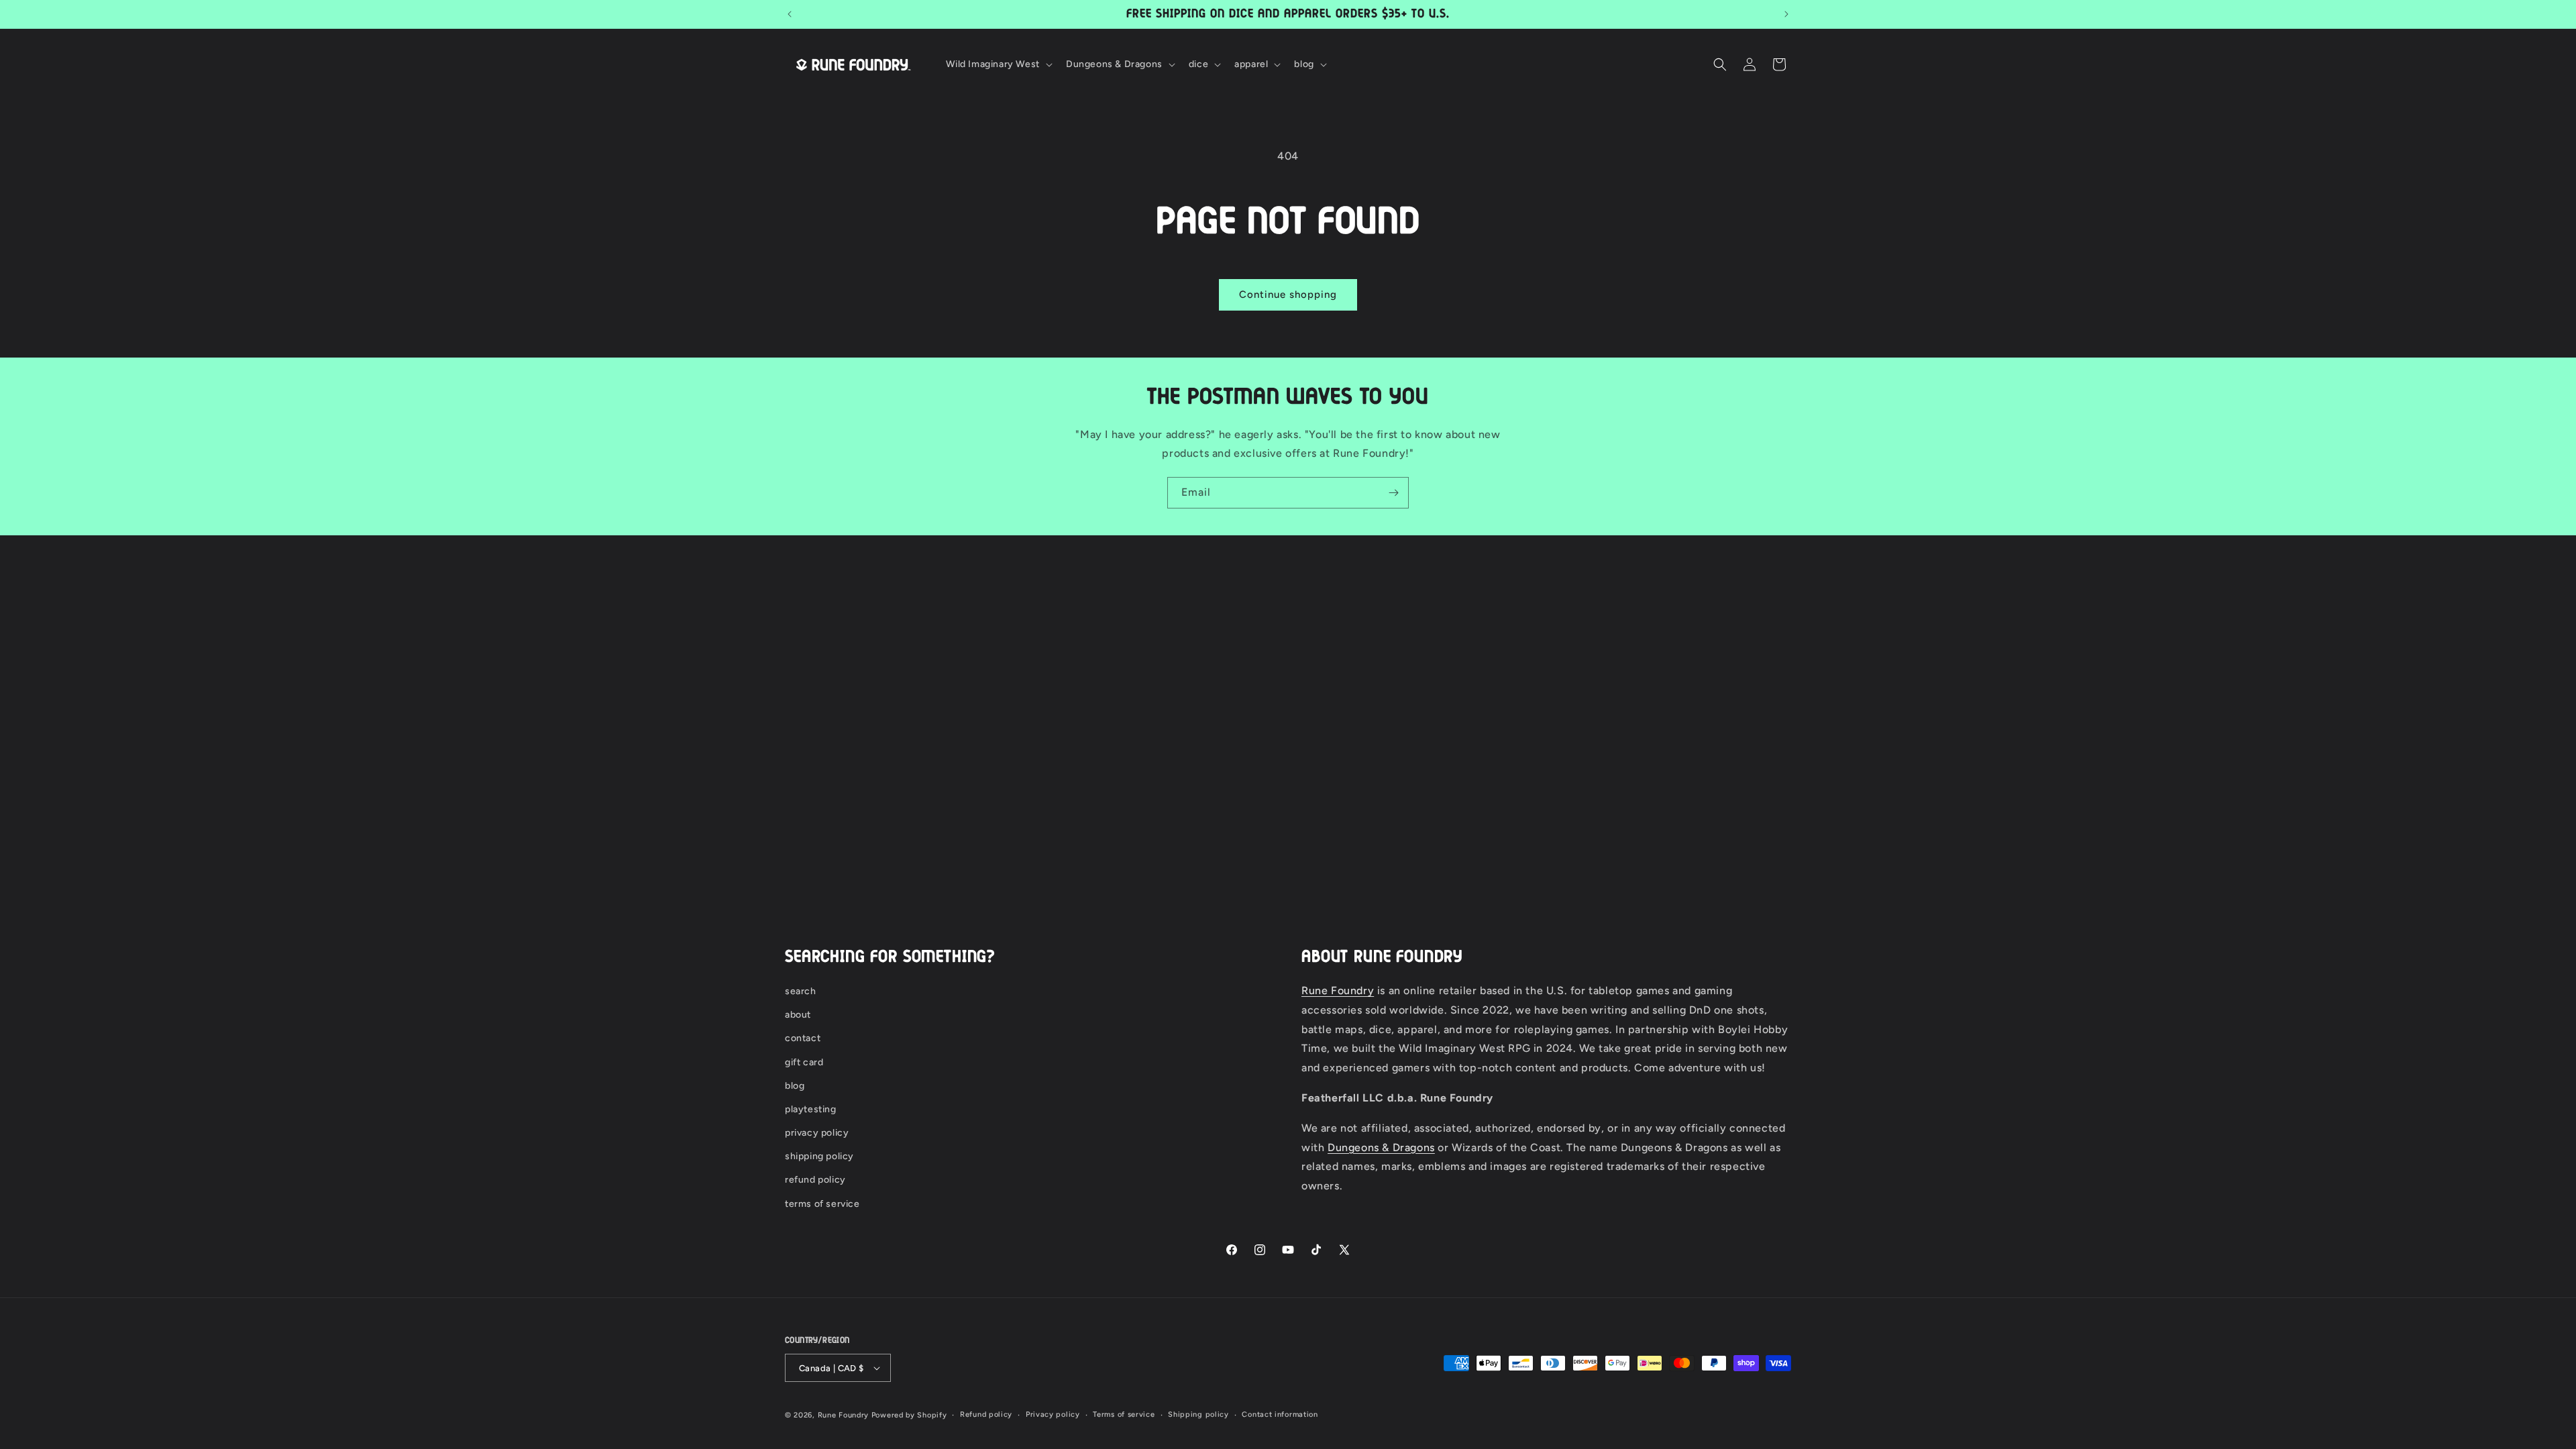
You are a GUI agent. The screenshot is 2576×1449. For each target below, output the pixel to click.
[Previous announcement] (790, 14)
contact (803, 1038)
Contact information (1280, 1414)
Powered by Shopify (909, 1415)
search (801, 991)
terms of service (822, 1204)
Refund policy (986, 1414)
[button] (998, 64)
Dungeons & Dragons (1381, 1147)
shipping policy (819, 1156)
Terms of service (1124, 1414)
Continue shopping (1288, 294)
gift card (804, 1062)
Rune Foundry (1338, 990)
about (798, 1015)
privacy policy (817, 1133)
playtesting (811, 1109)
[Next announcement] (1786, 14)
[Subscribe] (1393, 493)
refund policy (815, 1180)
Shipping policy (1198, 1414)
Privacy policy (1053, 1414)
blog (795, 1086)
